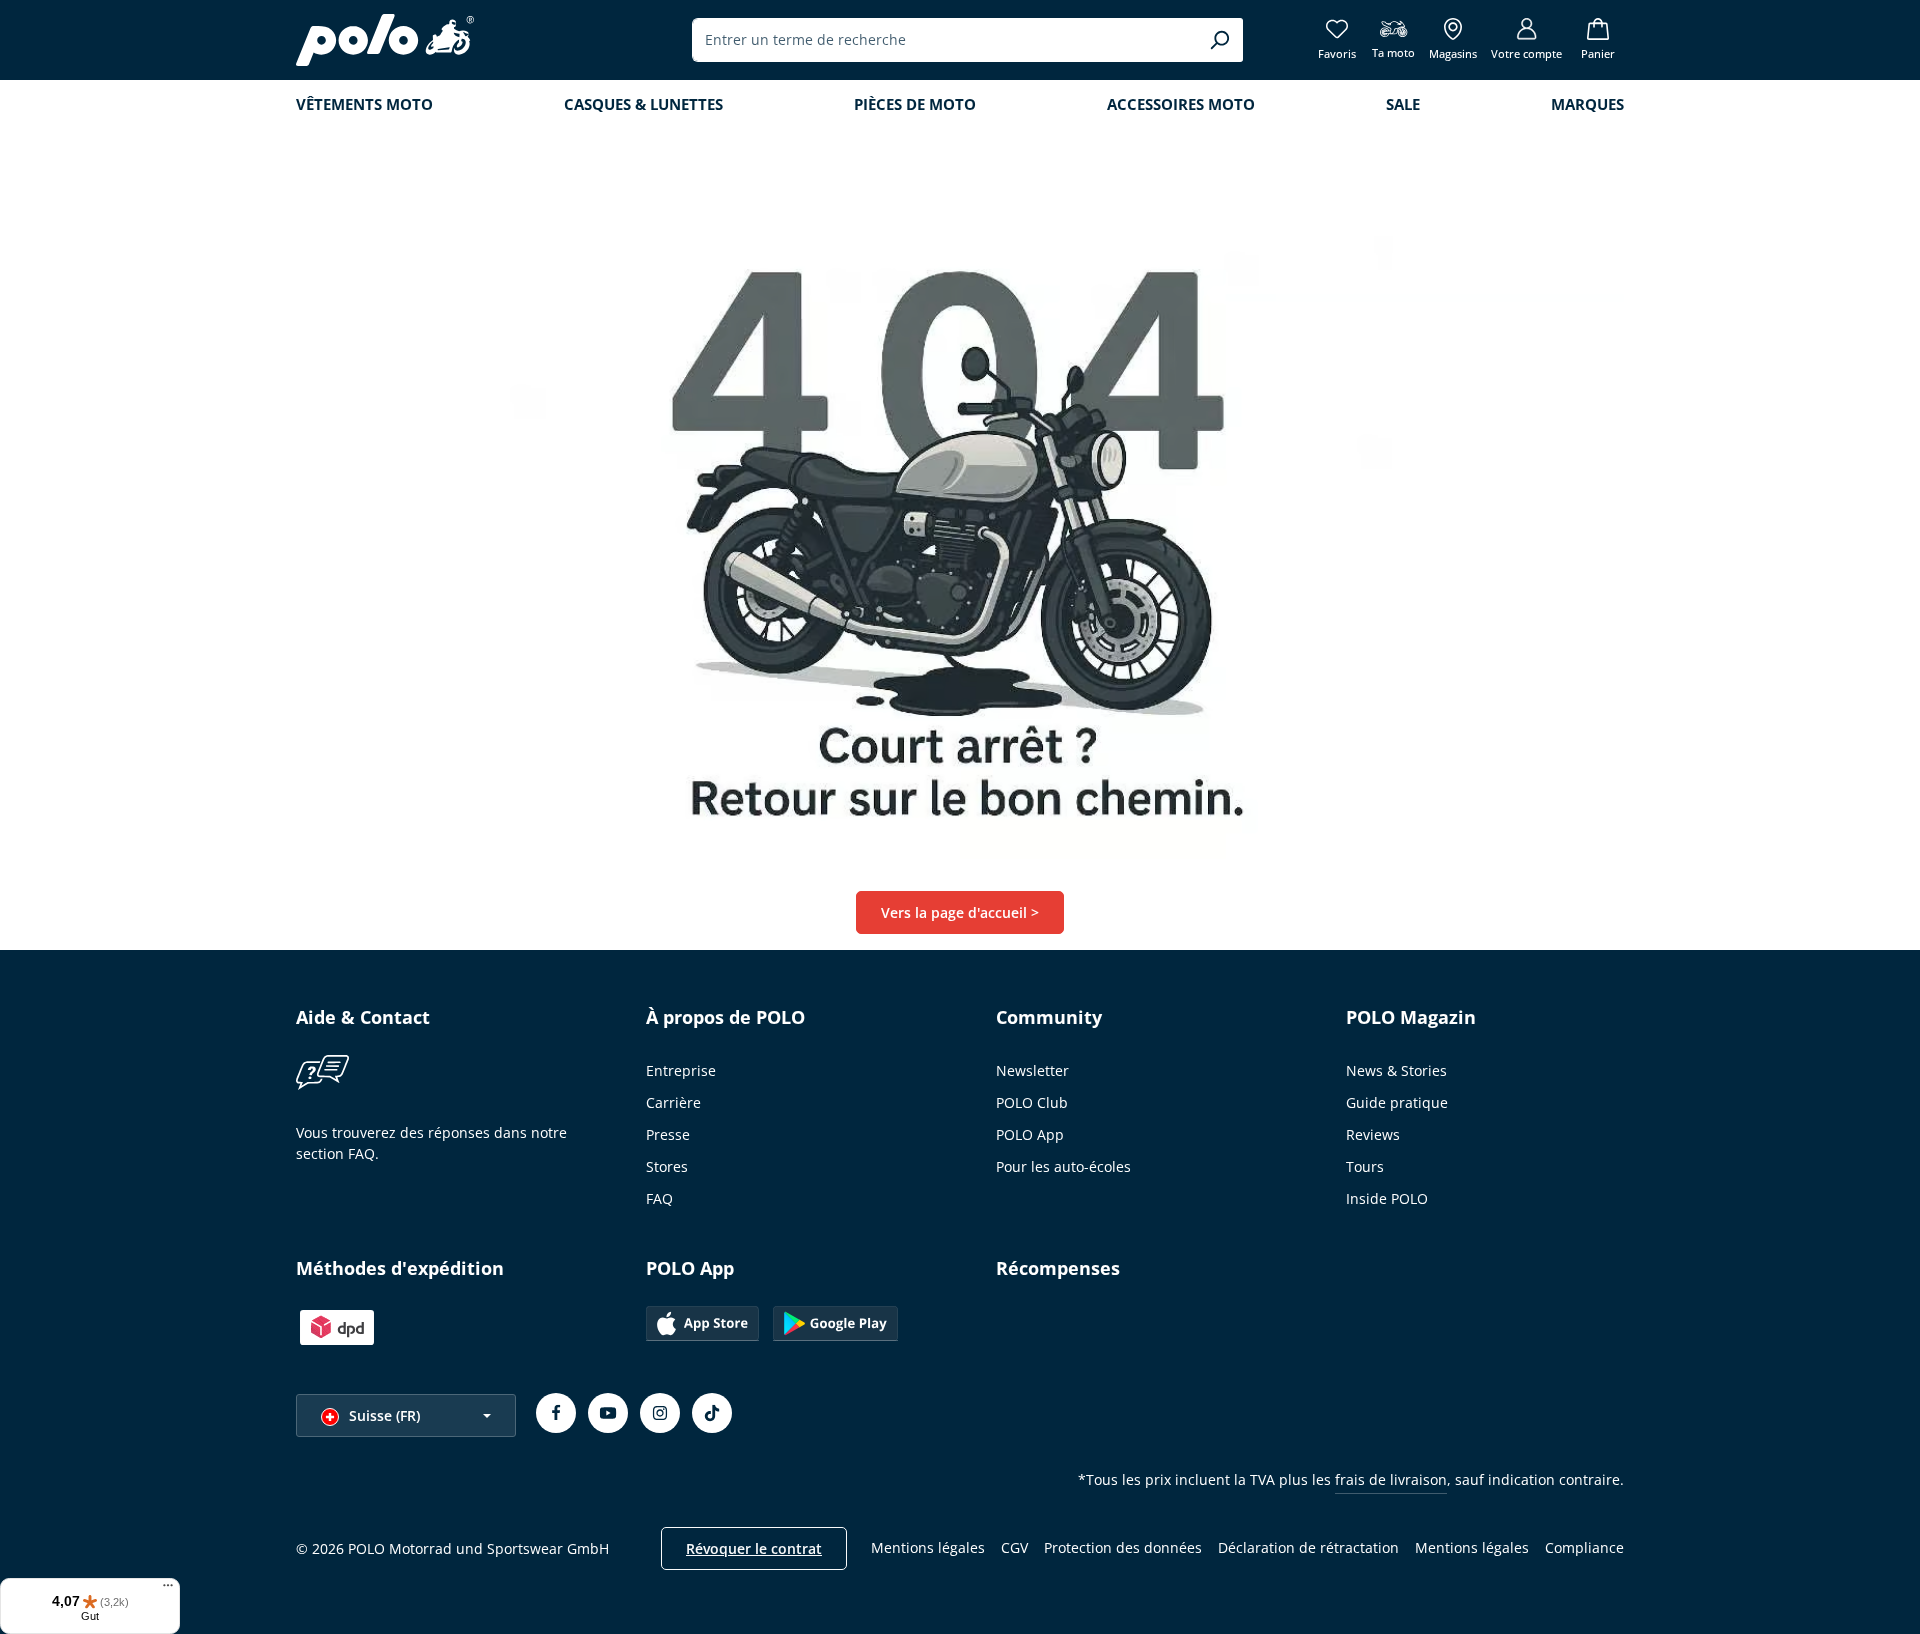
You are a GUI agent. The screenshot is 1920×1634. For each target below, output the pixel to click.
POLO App (1030, 1134)
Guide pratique (1397, 1102)
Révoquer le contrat (754, 1548)
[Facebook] (556, 1413)
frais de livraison (1391, 1479)
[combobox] (944, 40)
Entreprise (681, 1070)
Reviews (1373, 1134)
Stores (667, 1166)
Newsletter (1032, 1070)
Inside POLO (1387, 1198)
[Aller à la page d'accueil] (385, 40)
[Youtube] (608, 1413)
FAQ (659, 1198)
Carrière (673, 1102)
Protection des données (1123, 1547)
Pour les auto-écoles (1063, 1166)
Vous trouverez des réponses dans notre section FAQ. (431, 1143)
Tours (1365, 1166)
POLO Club (1032, 1102)
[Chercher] (1219, 40)
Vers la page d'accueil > (960, 912)
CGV (1014, 1547)
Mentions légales (928, 1547)
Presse (668, 1134)
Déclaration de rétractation (1308, 1547)
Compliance (1584, 1547)
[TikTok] (712, 1413)
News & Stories (1396, 1070)
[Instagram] (660, 1413)
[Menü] (168, 1590)
